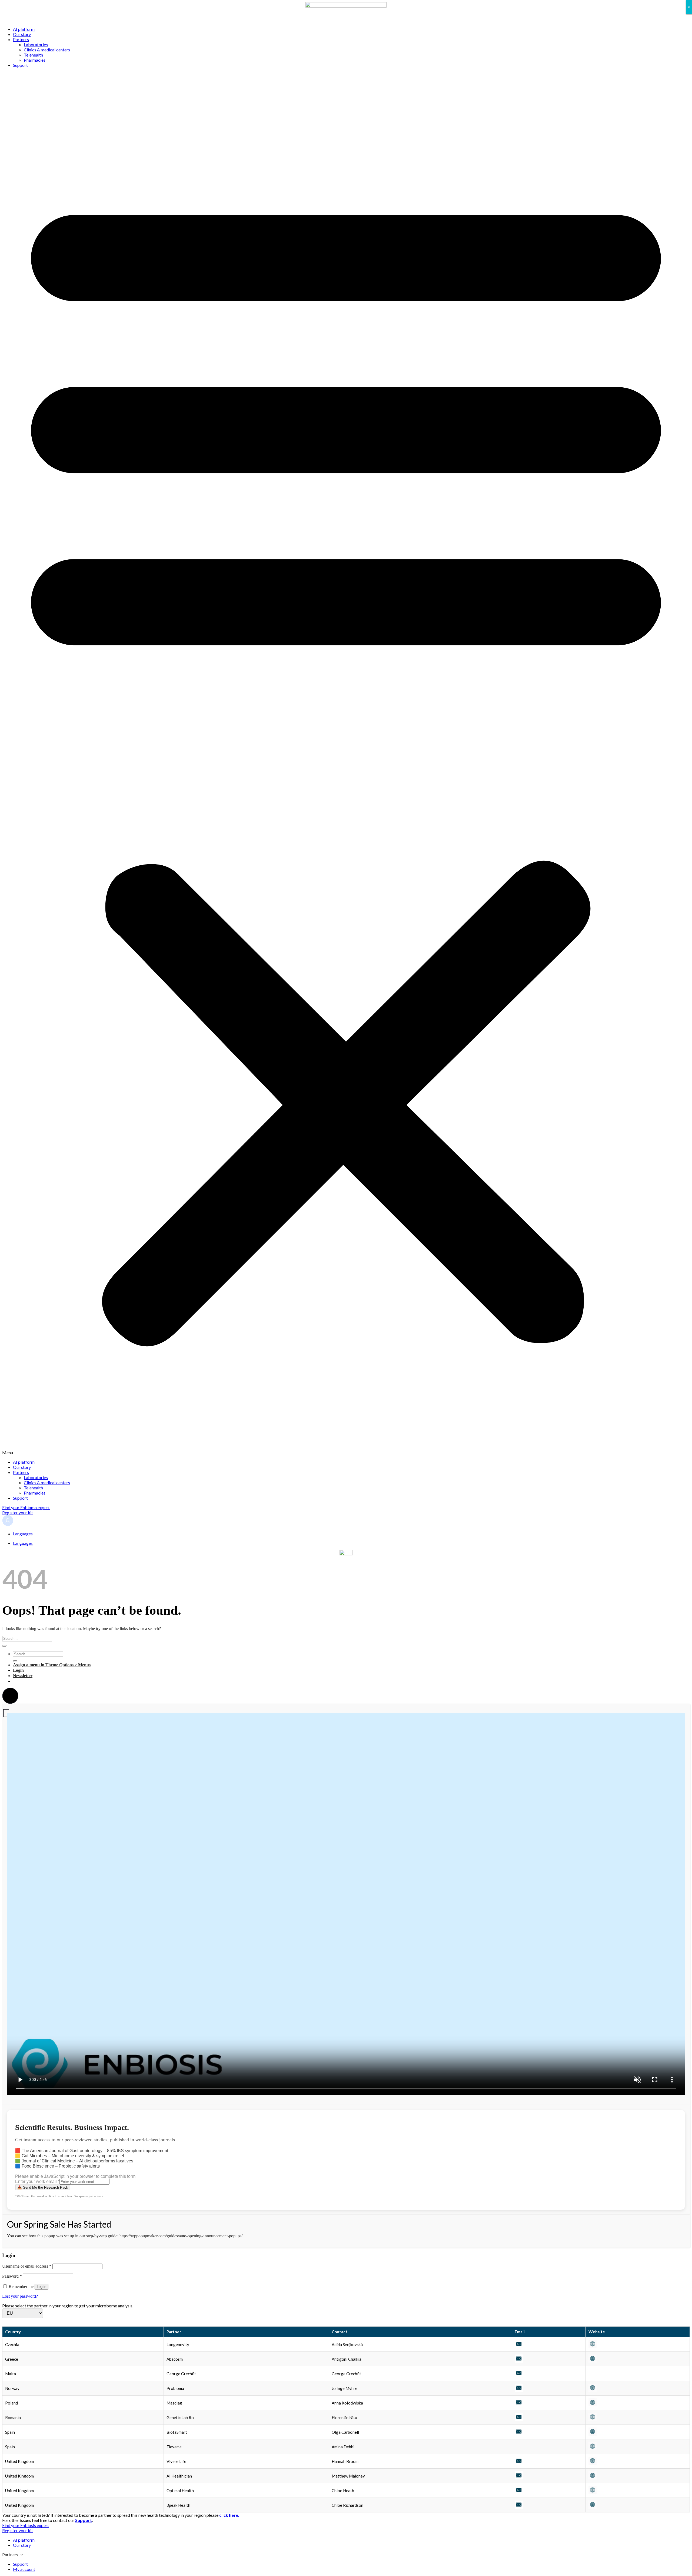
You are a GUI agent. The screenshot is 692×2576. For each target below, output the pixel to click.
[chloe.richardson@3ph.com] (519, 2507)
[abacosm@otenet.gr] (519, 2361)
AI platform (24, 29)
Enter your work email (37, 2181)
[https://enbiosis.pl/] (593, 2405)
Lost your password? (20, 2296)
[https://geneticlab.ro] (593, 2419)
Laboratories (36, 44)
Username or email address (27, 2266)
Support (20, 65)
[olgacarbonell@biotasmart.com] (519, 2434)
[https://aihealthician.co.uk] (593, 2478)
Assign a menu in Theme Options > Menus (52, 1665)
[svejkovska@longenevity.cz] (519, 2346)
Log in (41, 2287)
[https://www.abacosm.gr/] (593, 2361)
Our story (22, 34)
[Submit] (4, 1646)
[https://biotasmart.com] (593, 2434)
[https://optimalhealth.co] (593, 2492)
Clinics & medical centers (47, 50)
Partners (21, 39)
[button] (346, 763)
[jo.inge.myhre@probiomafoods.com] (519, 2390)
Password (12, 2276)
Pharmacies (35, 60)
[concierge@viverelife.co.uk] (519, 2463)
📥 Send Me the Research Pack (43, 2187)
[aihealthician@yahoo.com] (519, 2478)
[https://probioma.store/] (593, 2390)
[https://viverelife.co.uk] (593, 2463)
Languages (23, 1534)
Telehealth (33, 55)
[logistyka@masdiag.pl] (519, 2405)
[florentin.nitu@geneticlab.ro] (519, 2419)
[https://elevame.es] (593, 2448)
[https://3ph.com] (593, 2507)
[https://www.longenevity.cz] (593, 2346)
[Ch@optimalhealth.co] (519, 2492)
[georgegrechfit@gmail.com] (519, 2375)
